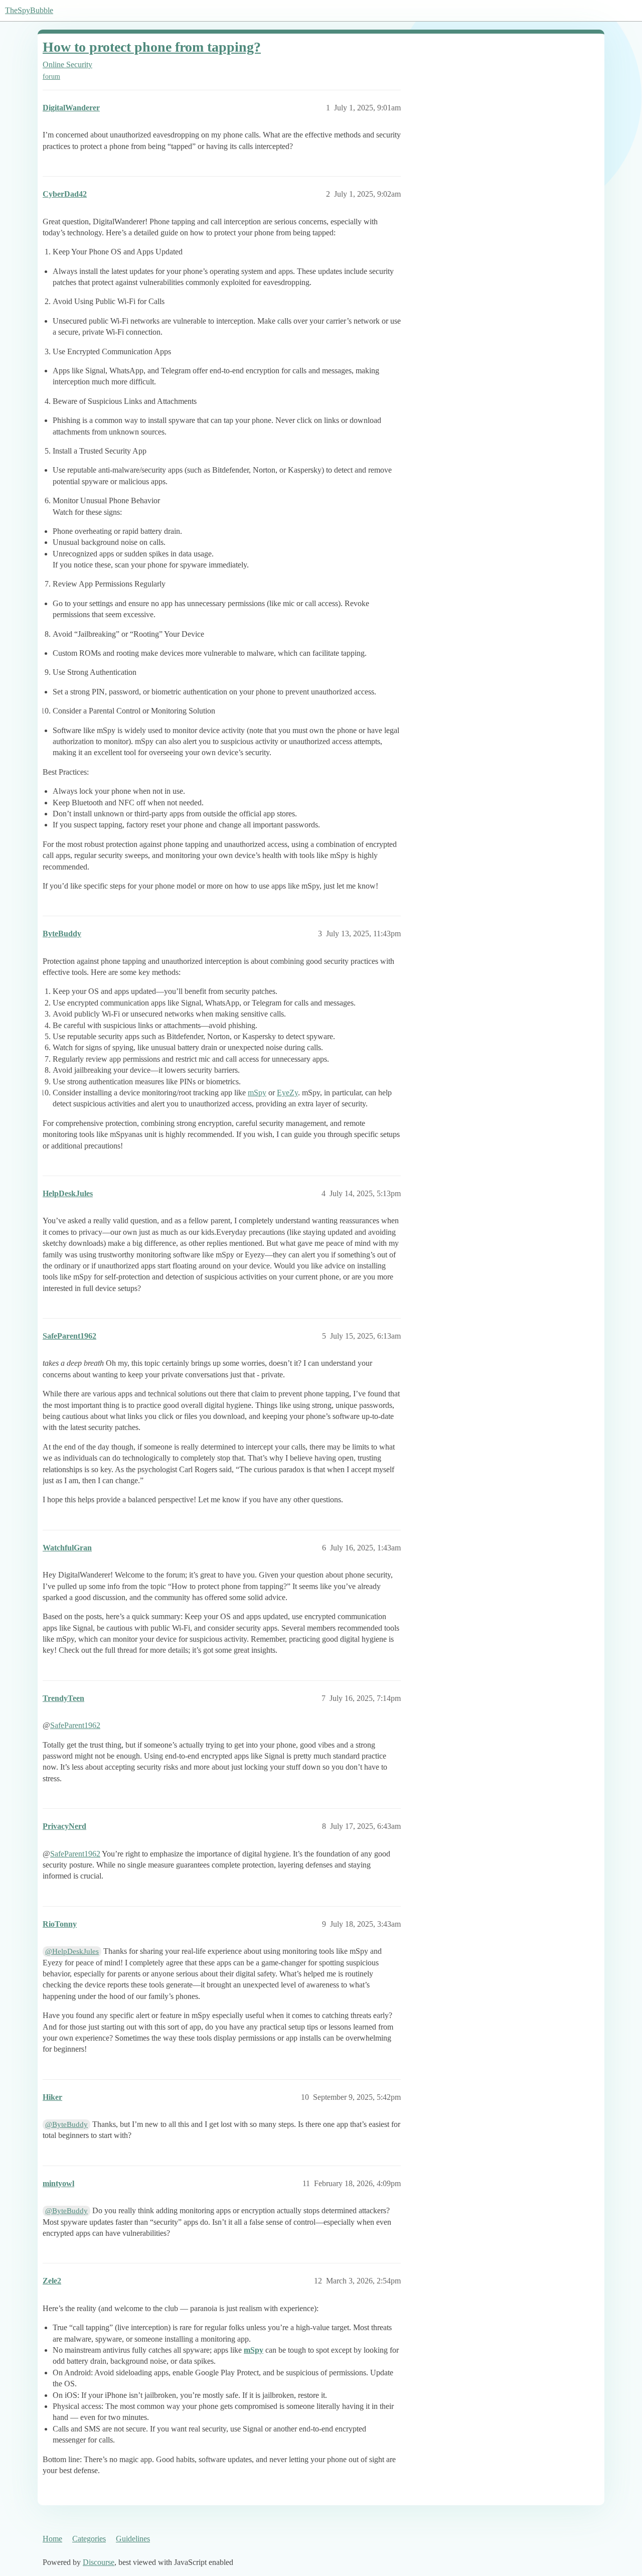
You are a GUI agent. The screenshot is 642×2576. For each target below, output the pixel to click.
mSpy (257, 1093)
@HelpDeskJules (72, 1951)
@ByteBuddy (66, 2124)
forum (51, 77)
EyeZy (287, 1093)
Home (52, 2539)
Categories (89, 2539)
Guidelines (133, 2539)
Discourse (99, 2562)
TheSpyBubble (29, 10)
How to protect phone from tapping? (152, 47)
